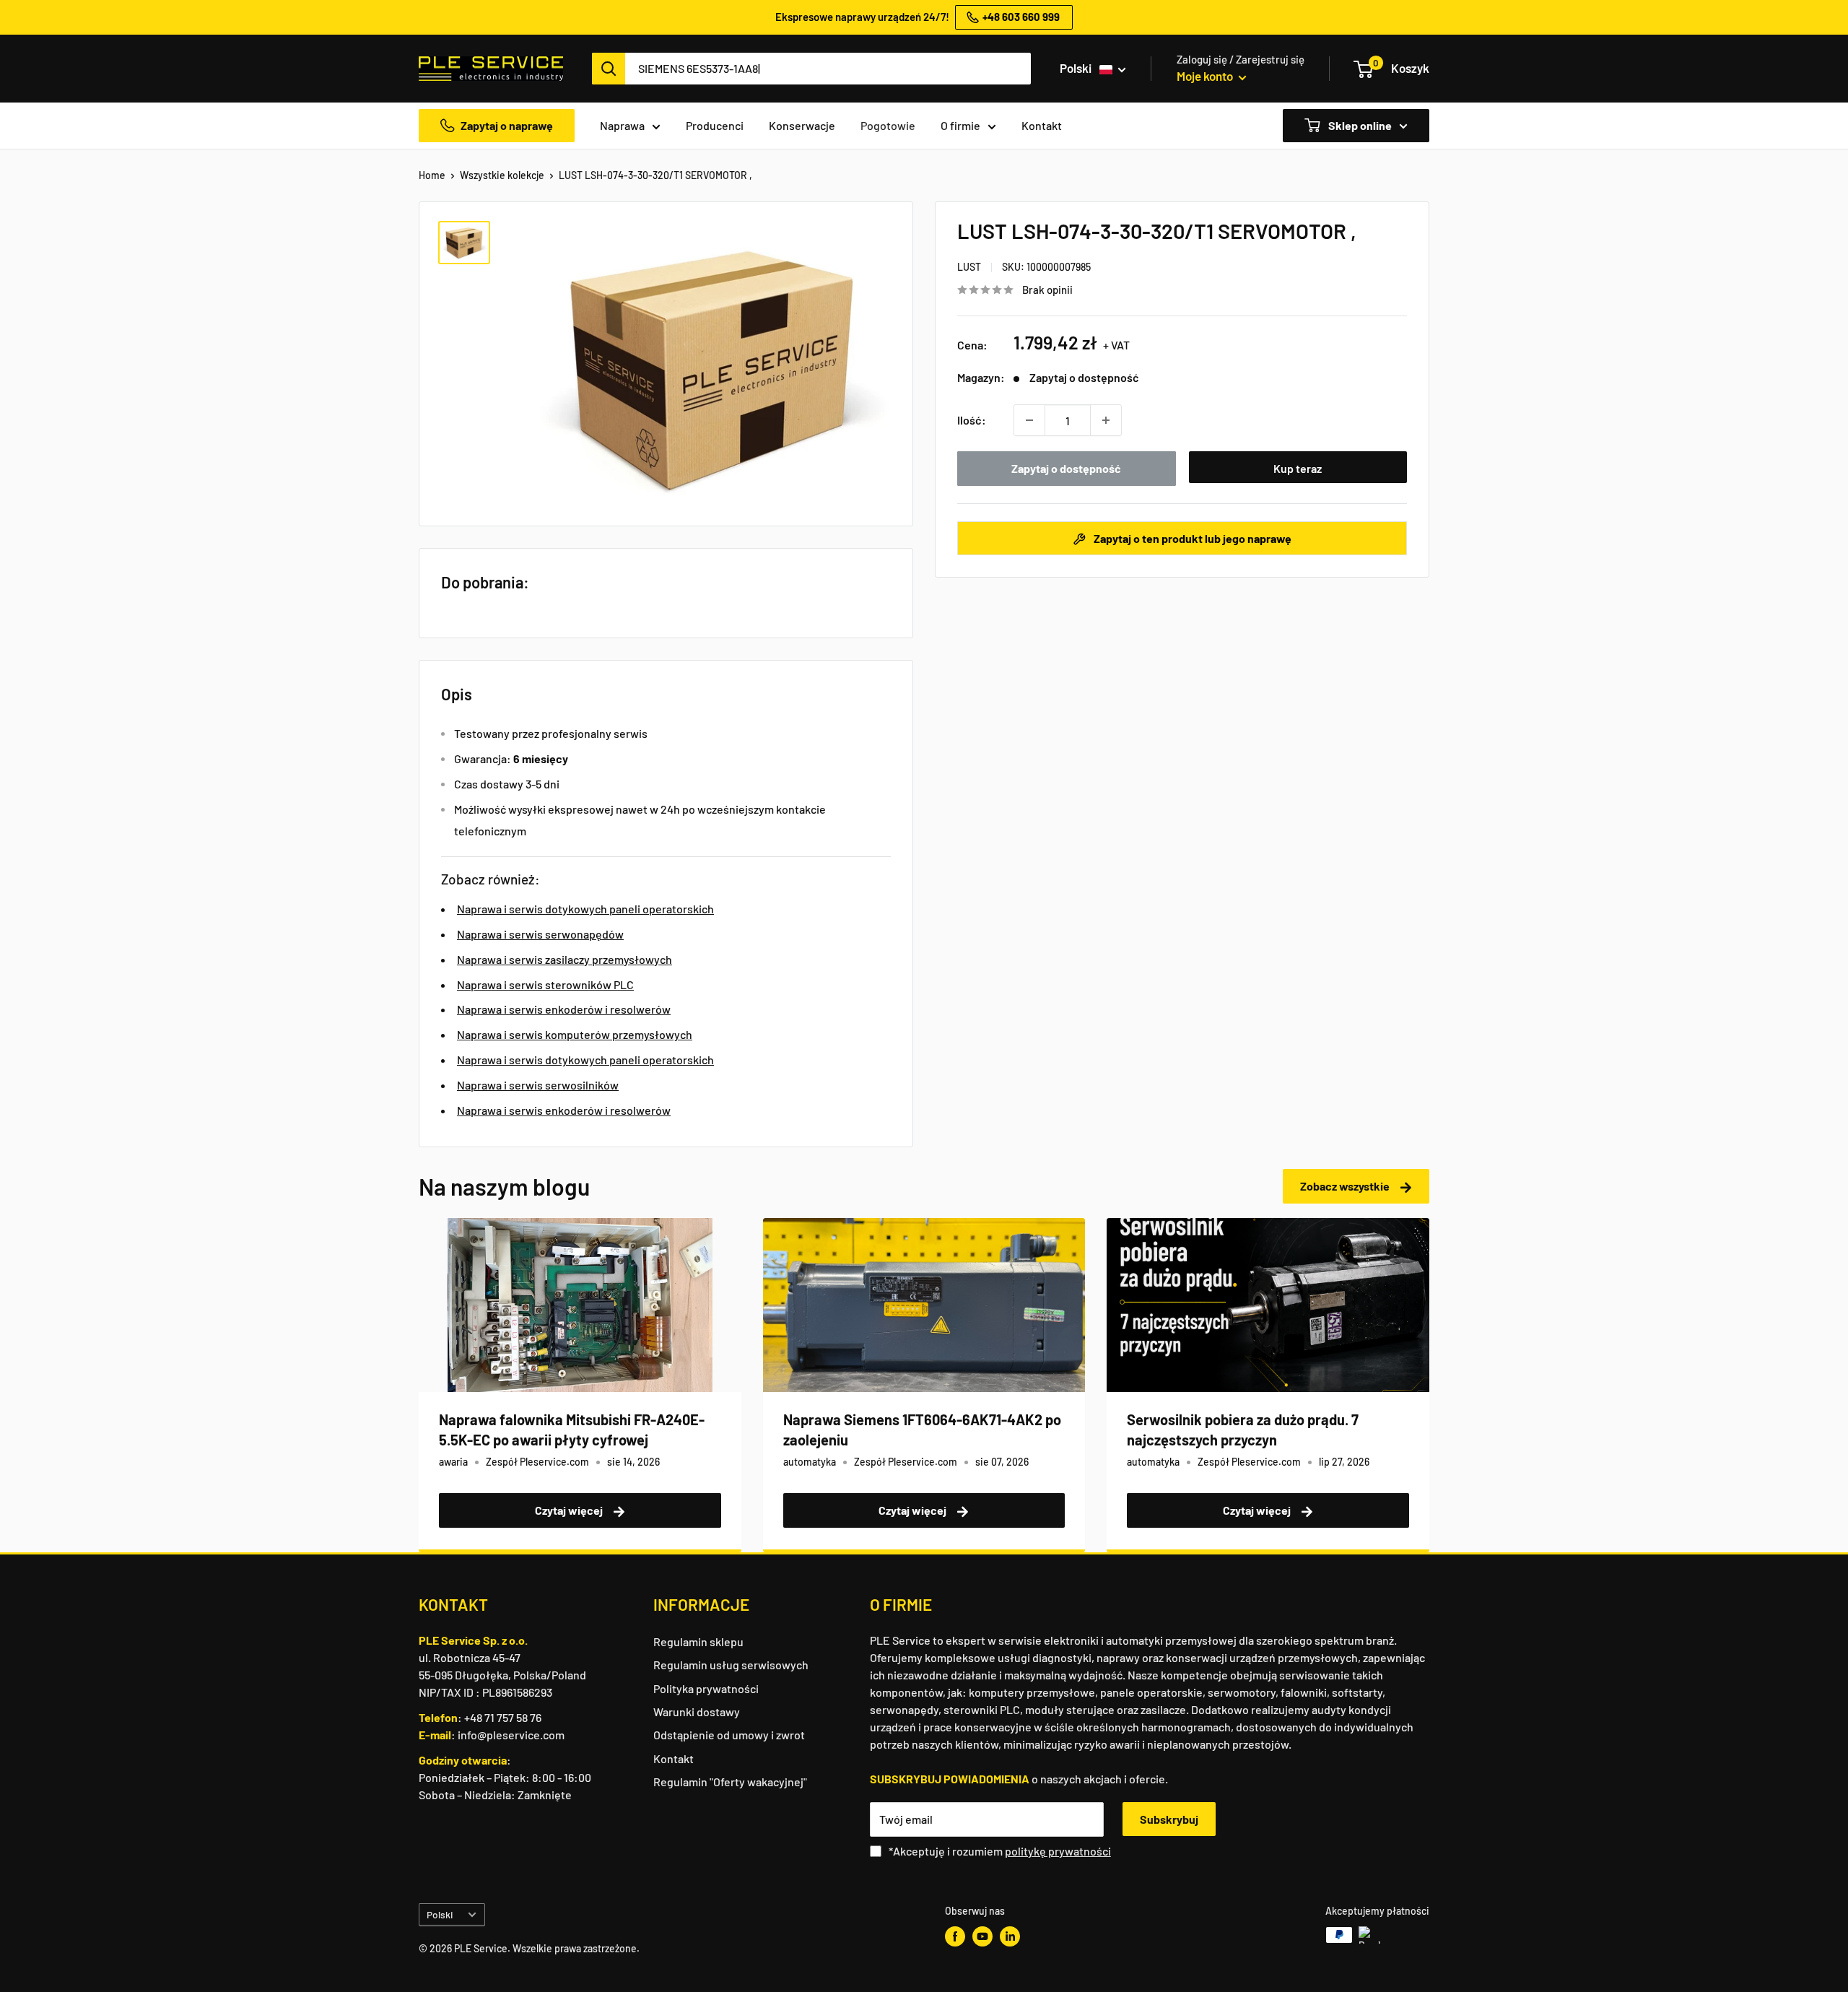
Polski (440, 1914)
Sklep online (1359, 125)
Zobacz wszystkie (1346, 1186)
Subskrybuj (1169, 1819)
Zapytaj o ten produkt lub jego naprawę (1191, 538)
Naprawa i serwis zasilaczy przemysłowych (565, 959)
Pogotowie (888, 125)
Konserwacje (802, 125)
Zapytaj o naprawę (507, 125)
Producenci (715, 125)
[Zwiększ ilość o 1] (1106, 420)
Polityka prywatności (706, 1688)
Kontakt (1042, 125)
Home (432, 175)
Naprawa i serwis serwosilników (538, 1085)
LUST (969, 267)
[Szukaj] (609, 69)
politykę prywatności (1058, 1851)
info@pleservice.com (511, 1735)
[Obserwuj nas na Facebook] (955, 1936)
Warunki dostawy (697, 1712)
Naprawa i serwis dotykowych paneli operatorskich (585, 909)
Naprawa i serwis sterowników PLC (545, 984)
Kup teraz (1298, 468)
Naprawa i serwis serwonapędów (540, 934)
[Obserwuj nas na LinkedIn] (1010, 1936)
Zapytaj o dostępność (1066, 468)
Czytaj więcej (570, 1510)
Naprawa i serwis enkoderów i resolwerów (564, 1009)
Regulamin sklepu (698, 1641)
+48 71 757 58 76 (503, 1717)
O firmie (960, 125)
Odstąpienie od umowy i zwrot (729, 1735)
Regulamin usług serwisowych (731, 1665)
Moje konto (1206, 76)
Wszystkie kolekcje (502, 175)
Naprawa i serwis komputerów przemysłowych (575, 1034)
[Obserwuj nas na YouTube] (982, 1936)
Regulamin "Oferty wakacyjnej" (730, 1782)
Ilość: (972, 420)
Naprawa (622, 125)
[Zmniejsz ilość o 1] (1029, 420)
